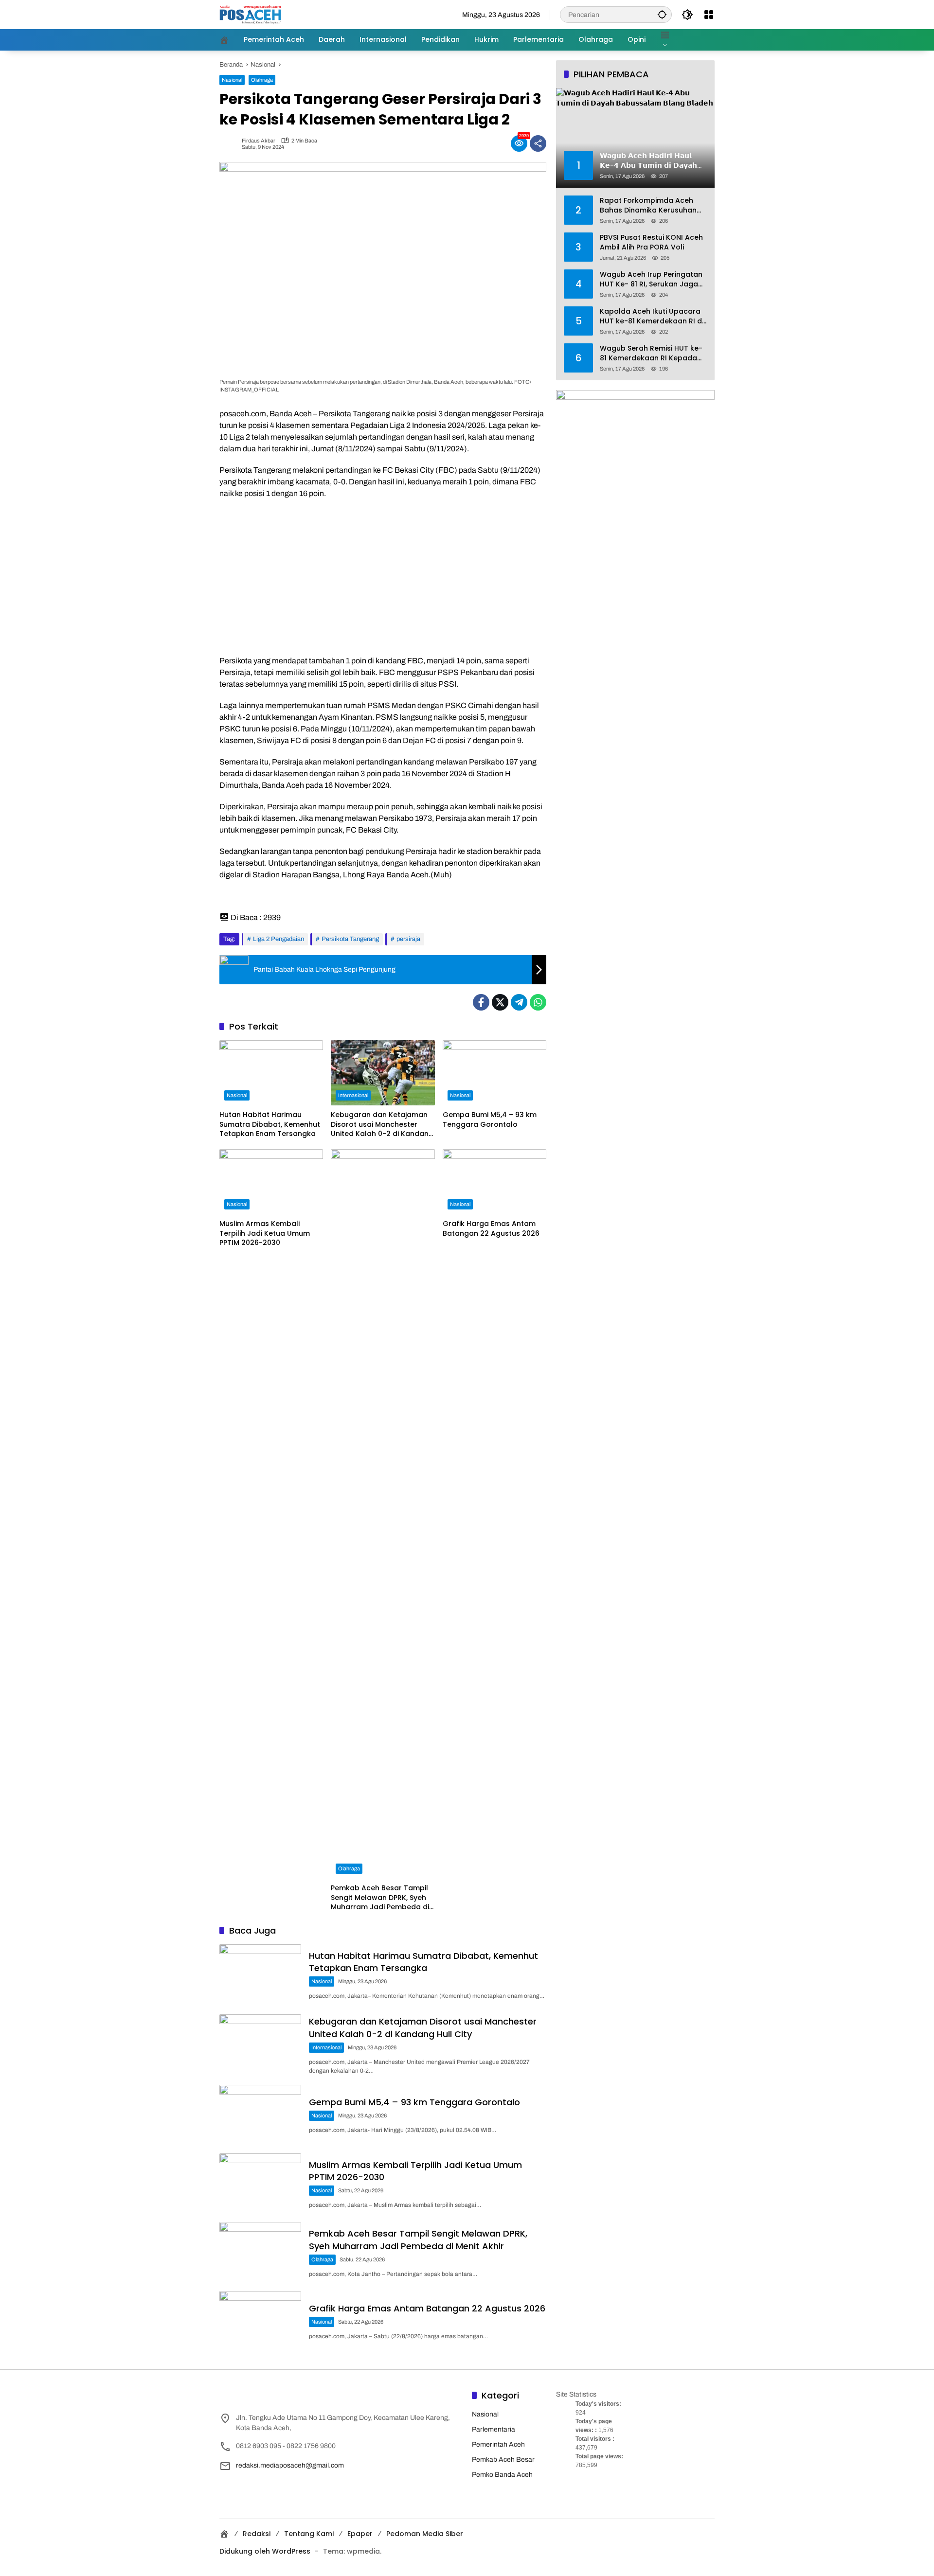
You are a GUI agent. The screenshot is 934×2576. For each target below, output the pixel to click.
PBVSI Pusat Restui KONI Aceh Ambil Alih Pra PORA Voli (651, 242)
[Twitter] (500, 1002)
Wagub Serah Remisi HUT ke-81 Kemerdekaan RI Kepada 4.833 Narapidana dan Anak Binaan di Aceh (651, 353)
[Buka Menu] (709, 15)
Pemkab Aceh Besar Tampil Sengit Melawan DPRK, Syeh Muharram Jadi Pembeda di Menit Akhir (380, 1898)
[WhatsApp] (538, 1002)
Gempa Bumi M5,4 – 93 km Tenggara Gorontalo (490, 1120)
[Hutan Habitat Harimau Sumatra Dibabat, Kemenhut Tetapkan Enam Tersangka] (271, 1073)
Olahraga (262, 80)
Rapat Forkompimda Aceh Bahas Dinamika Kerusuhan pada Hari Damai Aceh (648, 205)
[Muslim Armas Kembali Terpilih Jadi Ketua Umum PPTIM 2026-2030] (271, 1182)
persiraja (408, 939)
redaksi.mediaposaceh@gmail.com (290, 2465)
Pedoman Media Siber (425, 2534)
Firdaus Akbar (259, 141)
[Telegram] (519, 1002)
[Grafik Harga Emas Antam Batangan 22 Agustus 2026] (494, 1182)
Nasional (232, 80)
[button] (662, 14)
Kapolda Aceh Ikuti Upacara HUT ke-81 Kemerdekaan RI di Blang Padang (652, 316)
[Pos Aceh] (250, 14)
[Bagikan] (538, 143)
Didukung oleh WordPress (265, 2551)
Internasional (353, 1095)
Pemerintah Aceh (498, 2444)
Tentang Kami (309, 2534)
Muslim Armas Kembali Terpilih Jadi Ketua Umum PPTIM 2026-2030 (265, 1233)
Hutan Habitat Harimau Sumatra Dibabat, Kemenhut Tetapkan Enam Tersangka (270, 1124)
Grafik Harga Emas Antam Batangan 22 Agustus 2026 (491, 1229)
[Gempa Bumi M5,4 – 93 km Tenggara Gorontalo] (494, 1073)
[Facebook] (481, 1002)
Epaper (360, 2534)
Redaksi (257, 2534)
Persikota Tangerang (350, 939)
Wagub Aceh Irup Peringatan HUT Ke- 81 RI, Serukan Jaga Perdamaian (651, 279)
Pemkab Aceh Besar (503, 2460)
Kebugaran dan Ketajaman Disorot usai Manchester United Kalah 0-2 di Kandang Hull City (382, 1125)
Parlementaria (494, 2429)
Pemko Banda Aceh (502, 2475)
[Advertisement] (383, 577)
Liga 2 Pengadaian (278, 939)
